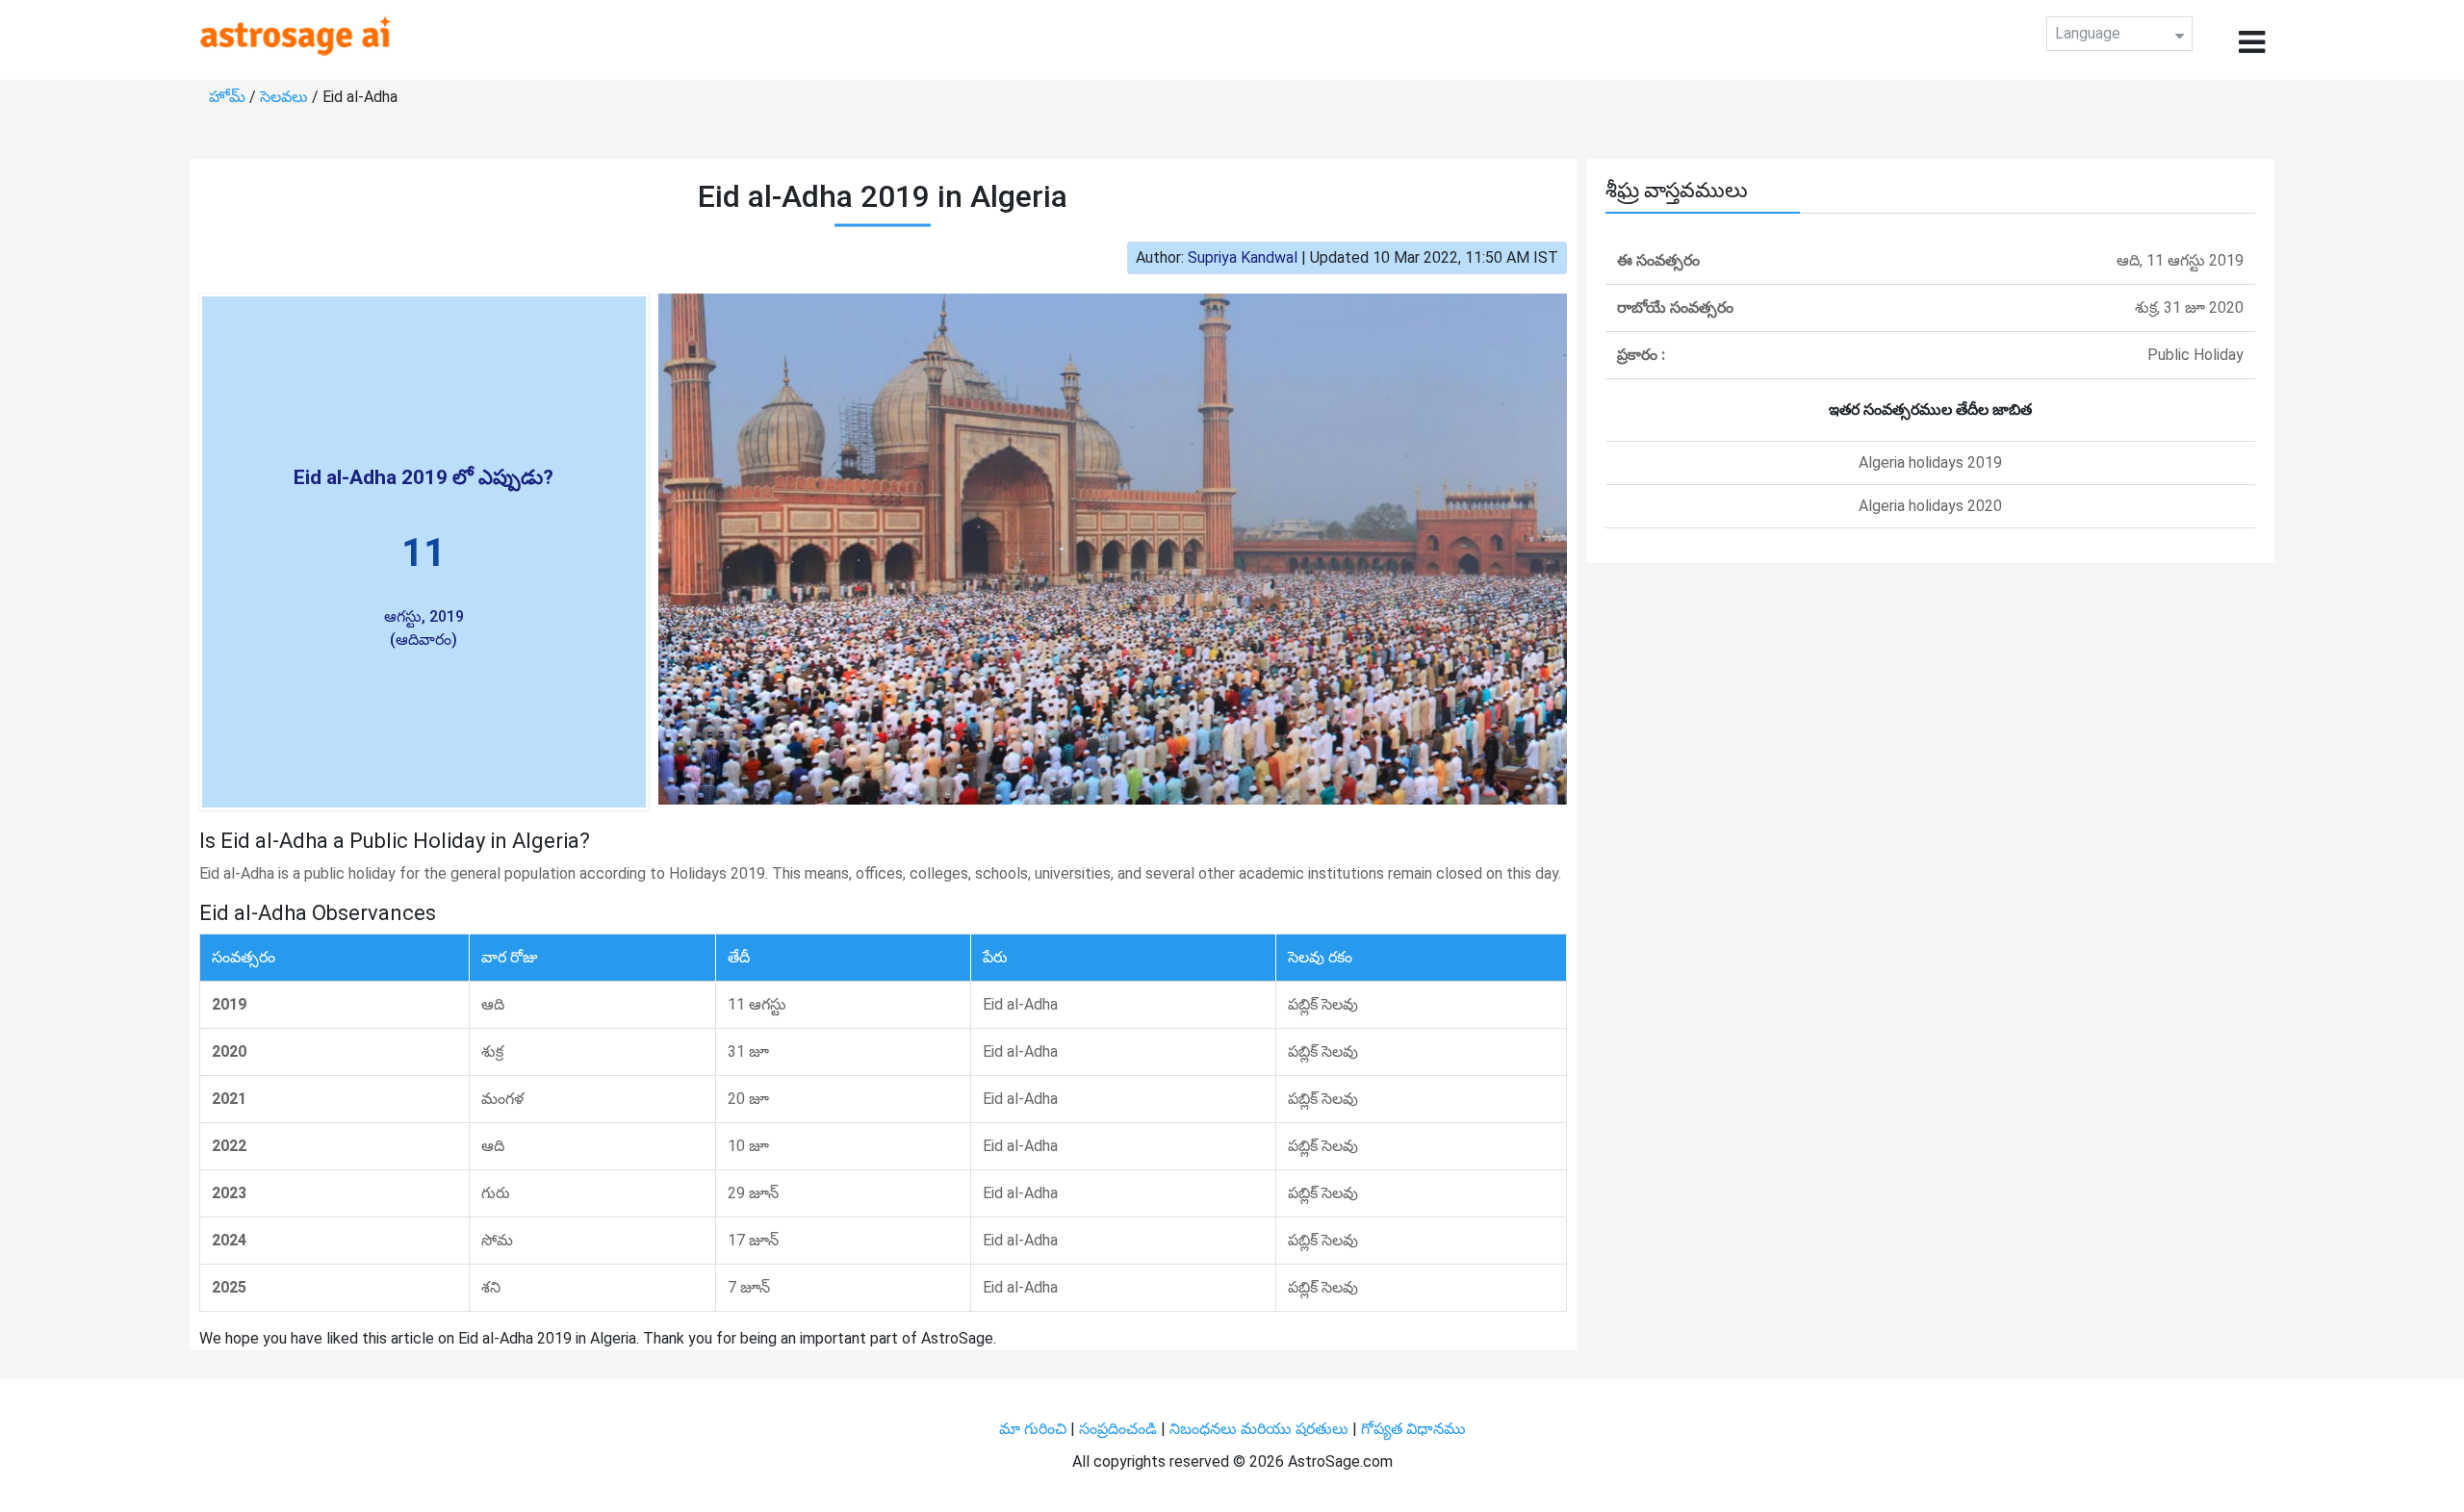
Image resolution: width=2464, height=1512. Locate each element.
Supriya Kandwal (1243, 257)
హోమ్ (229, 97)
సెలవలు (286, 97)
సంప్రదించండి (1120, 1429)
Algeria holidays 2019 (1930, 462)
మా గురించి (1035, 1429)
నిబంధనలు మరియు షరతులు (1261, 1429)
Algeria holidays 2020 (1930, 506)
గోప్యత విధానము (1413, 1429)
